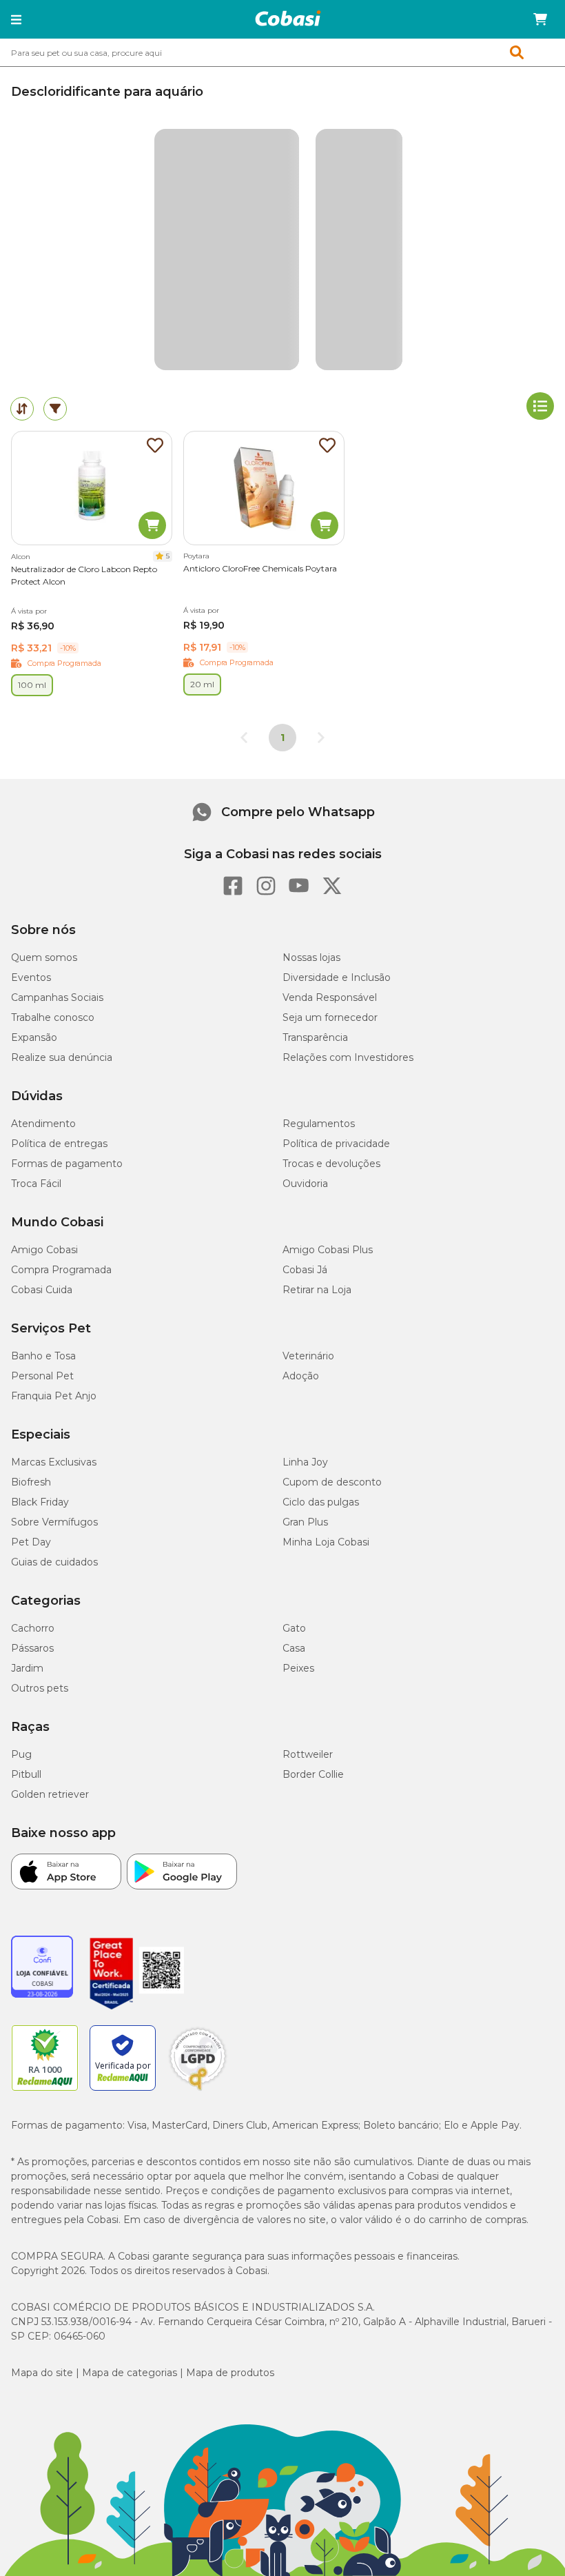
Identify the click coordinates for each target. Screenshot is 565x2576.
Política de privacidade (336, 1144)
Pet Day (31, 1542)
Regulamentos (319, 1124)
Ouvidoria (305, 1184)
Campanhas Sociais (57, 997)
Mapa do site (42, 2373)
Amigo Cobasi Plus (328, 1250)
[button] (16, 19)
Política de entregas (59, 1144)
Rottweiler (308, 1754)
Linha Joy (305, 1462)
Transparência (315, 1037)
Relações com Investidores (348, 1057)
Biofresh (31, 1482)
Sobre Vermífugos (54, 1522)
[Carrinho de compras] (540, 19)
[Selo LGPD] (198, 2091)
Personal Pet (42, 1376)
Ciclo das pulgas (321, 1502)
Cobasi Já (305, 1270)
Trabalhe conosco (53, 1017)
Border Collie (313, 1774)
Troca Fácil (36, 1184)
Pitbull (26, 1774)
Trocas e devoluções (331, 1164)
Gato (294, 1628)
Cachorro (33, 1628)
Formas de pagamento (67, 1164)
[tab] (22, 409)
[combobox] (282, 52)
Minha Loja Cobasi (326, 1542)
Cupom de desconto (332, 1482)
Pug (21, 1754)
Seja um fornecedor (330, 1017)
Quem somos (44, 957)
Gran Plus (305, 1522)
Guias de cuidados (54, 1562)
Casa (294, 1648)
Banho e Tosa (43, 1356)
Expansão (34, 1037)
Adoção (301, 1376)
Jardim (27, 1668)
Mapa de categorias (130, 2373)
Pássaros (32, 1648)
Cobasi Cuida (42, 1290)
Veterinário (308, 1356)
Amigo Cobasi (44, 1250)
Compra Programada (61, 1270)
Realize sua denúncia (62, 1057)
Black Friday (40, 1502)
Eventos (31, 977)
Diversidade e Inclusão (337, 977)
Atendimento (43, 1124)
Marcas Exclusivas (54, 1462)
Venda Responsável (330, 997)
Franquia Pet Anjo (54, 1396)
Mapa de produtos (230, 2373)
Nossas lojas (311, 957)
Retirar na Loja (317, 1290)
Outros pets (40, 1688)
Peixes (298, 1668)
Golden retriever (50, 1794)
